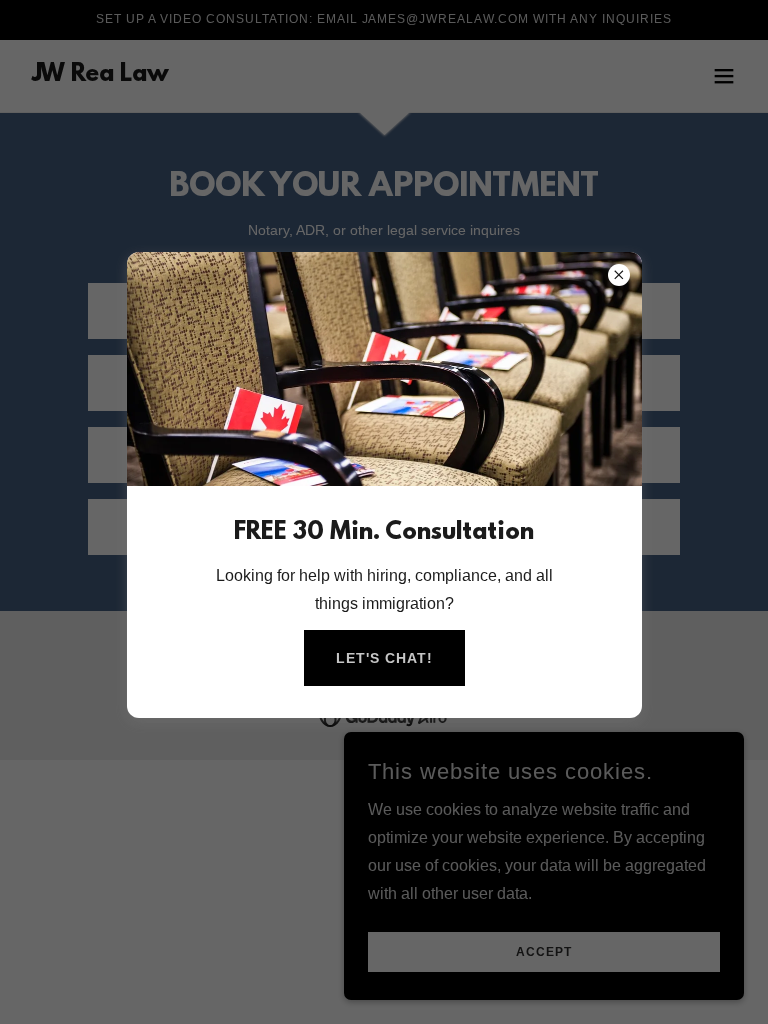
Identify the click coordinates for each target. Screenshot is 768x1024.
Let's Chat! (384, 658)
